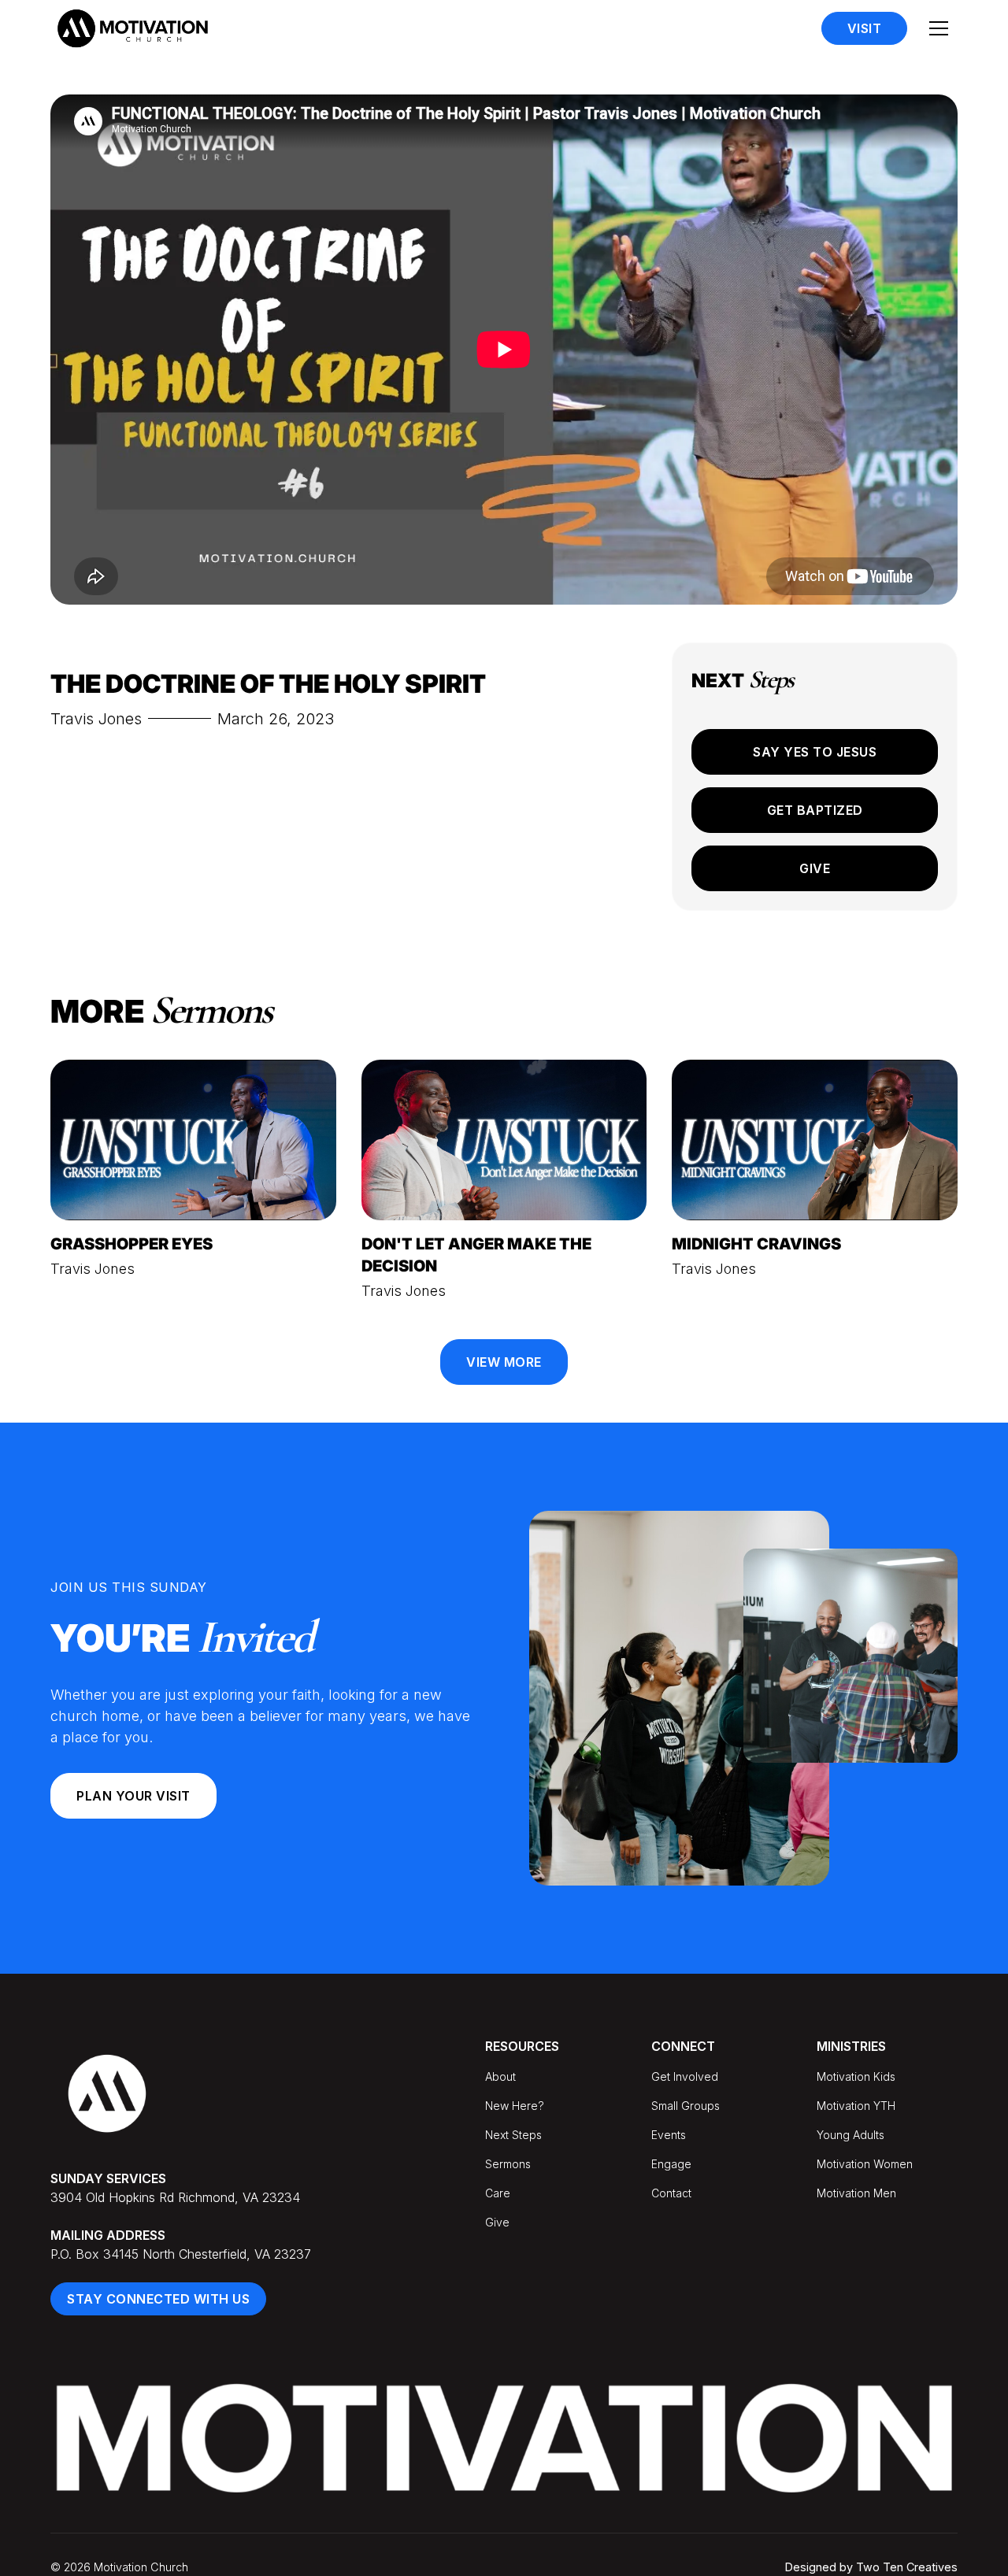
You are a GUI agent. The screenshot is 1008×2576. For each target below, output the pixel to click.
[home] (132, 28)
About (500, 2076)
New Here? (515, 2106)
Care (498, 2193)
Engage (671, 2164)
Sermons (508, 2164)
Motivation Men (856, 2193)
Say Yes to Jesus (815, 752)
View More (504, 1362)
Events (669, 2135)
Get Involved (685, 2076)
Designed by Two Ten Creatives (871, 2567)
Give (815, 868)
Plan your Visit (133, 1796)
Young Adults (850, 2135)
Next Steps (513, 2135)
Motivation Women (865, 2164)
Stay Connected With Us (158, 2299)
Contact (671, 2193)
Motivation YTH (856, 2106)
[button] (939, 28)
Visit (865, 28)
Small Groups (686, 2106)
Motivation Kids (856, 2076)
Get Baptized (815, 810)
